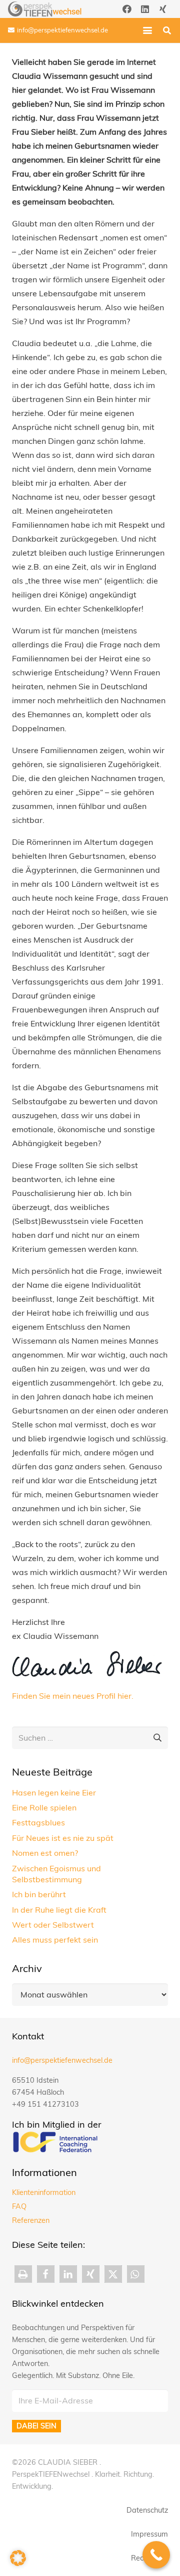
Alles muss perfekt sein (55, 1940)
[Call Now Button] (156, 2555)
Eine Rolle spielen (44, 1807)
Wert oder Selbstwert (53, 1925)
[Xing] (163, 9)
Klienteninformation (44, 2192)
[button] (147, 30)
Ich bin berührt (39, 1894)
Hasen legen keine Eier (54, 1792)
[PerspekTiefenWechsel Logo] (45, 9)
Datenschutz (147, 2510)
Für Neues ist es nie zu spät (63, 1838)
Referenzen (31, 2220)
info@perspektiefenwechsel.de (62, 2060)
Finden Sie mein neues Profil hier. (73, 1696)
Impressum (149, 2534)
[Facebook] (127, 9)
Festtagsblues (38, 1822)
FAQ (19, 2206)
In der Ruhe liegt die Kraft (59, 1910)
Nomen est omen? (45, 1853)
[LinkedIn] (145, 9)
